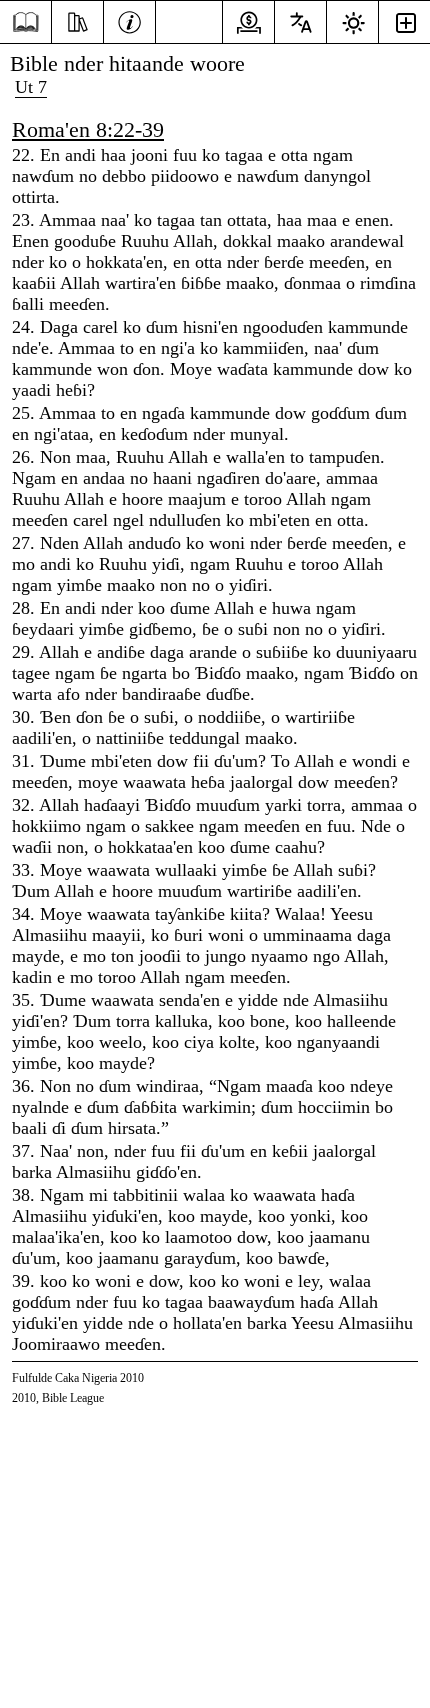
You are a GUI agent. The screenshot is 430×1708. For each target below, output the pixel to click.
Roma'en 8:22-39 (88, 129)
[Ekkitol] (77, 20)
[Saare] (25, 22)
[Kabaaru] (129, 20)
